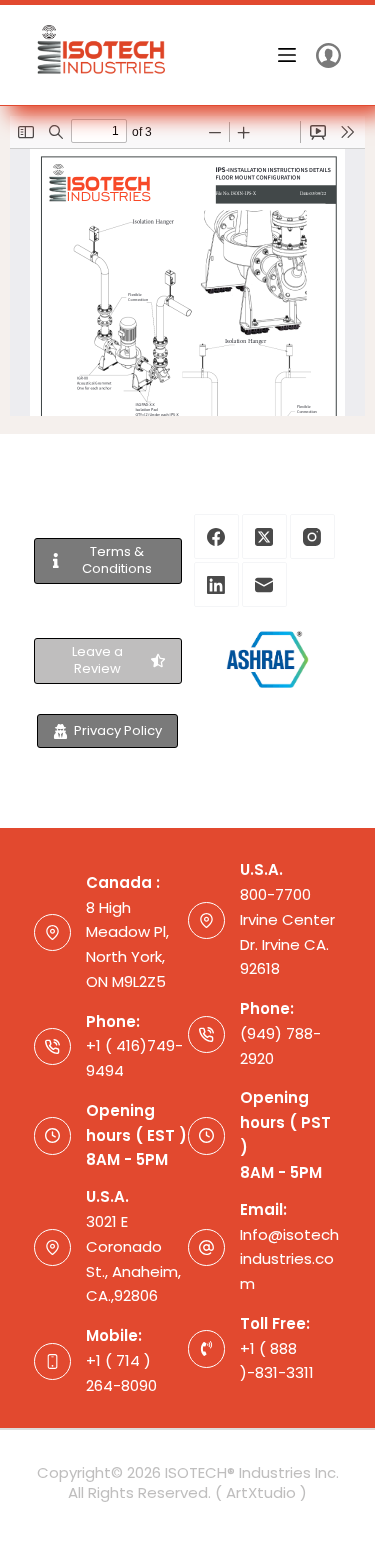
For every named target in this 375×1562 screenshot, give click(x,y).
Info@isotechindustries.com (289, 1259)
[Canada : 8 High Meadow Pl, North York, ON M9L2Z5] (53, 933)
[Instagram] (312, 536)
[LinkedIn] (216, 584)
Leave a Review (97, 660)
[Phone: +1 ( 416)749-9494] (53, 1047)
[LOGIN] (328, 55)
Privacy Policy (118, 730)
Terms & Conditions (117, 560)
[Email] (264, 584)
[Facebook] (216, 536)
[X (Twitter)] (264, 536)
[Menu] (287, 55)
